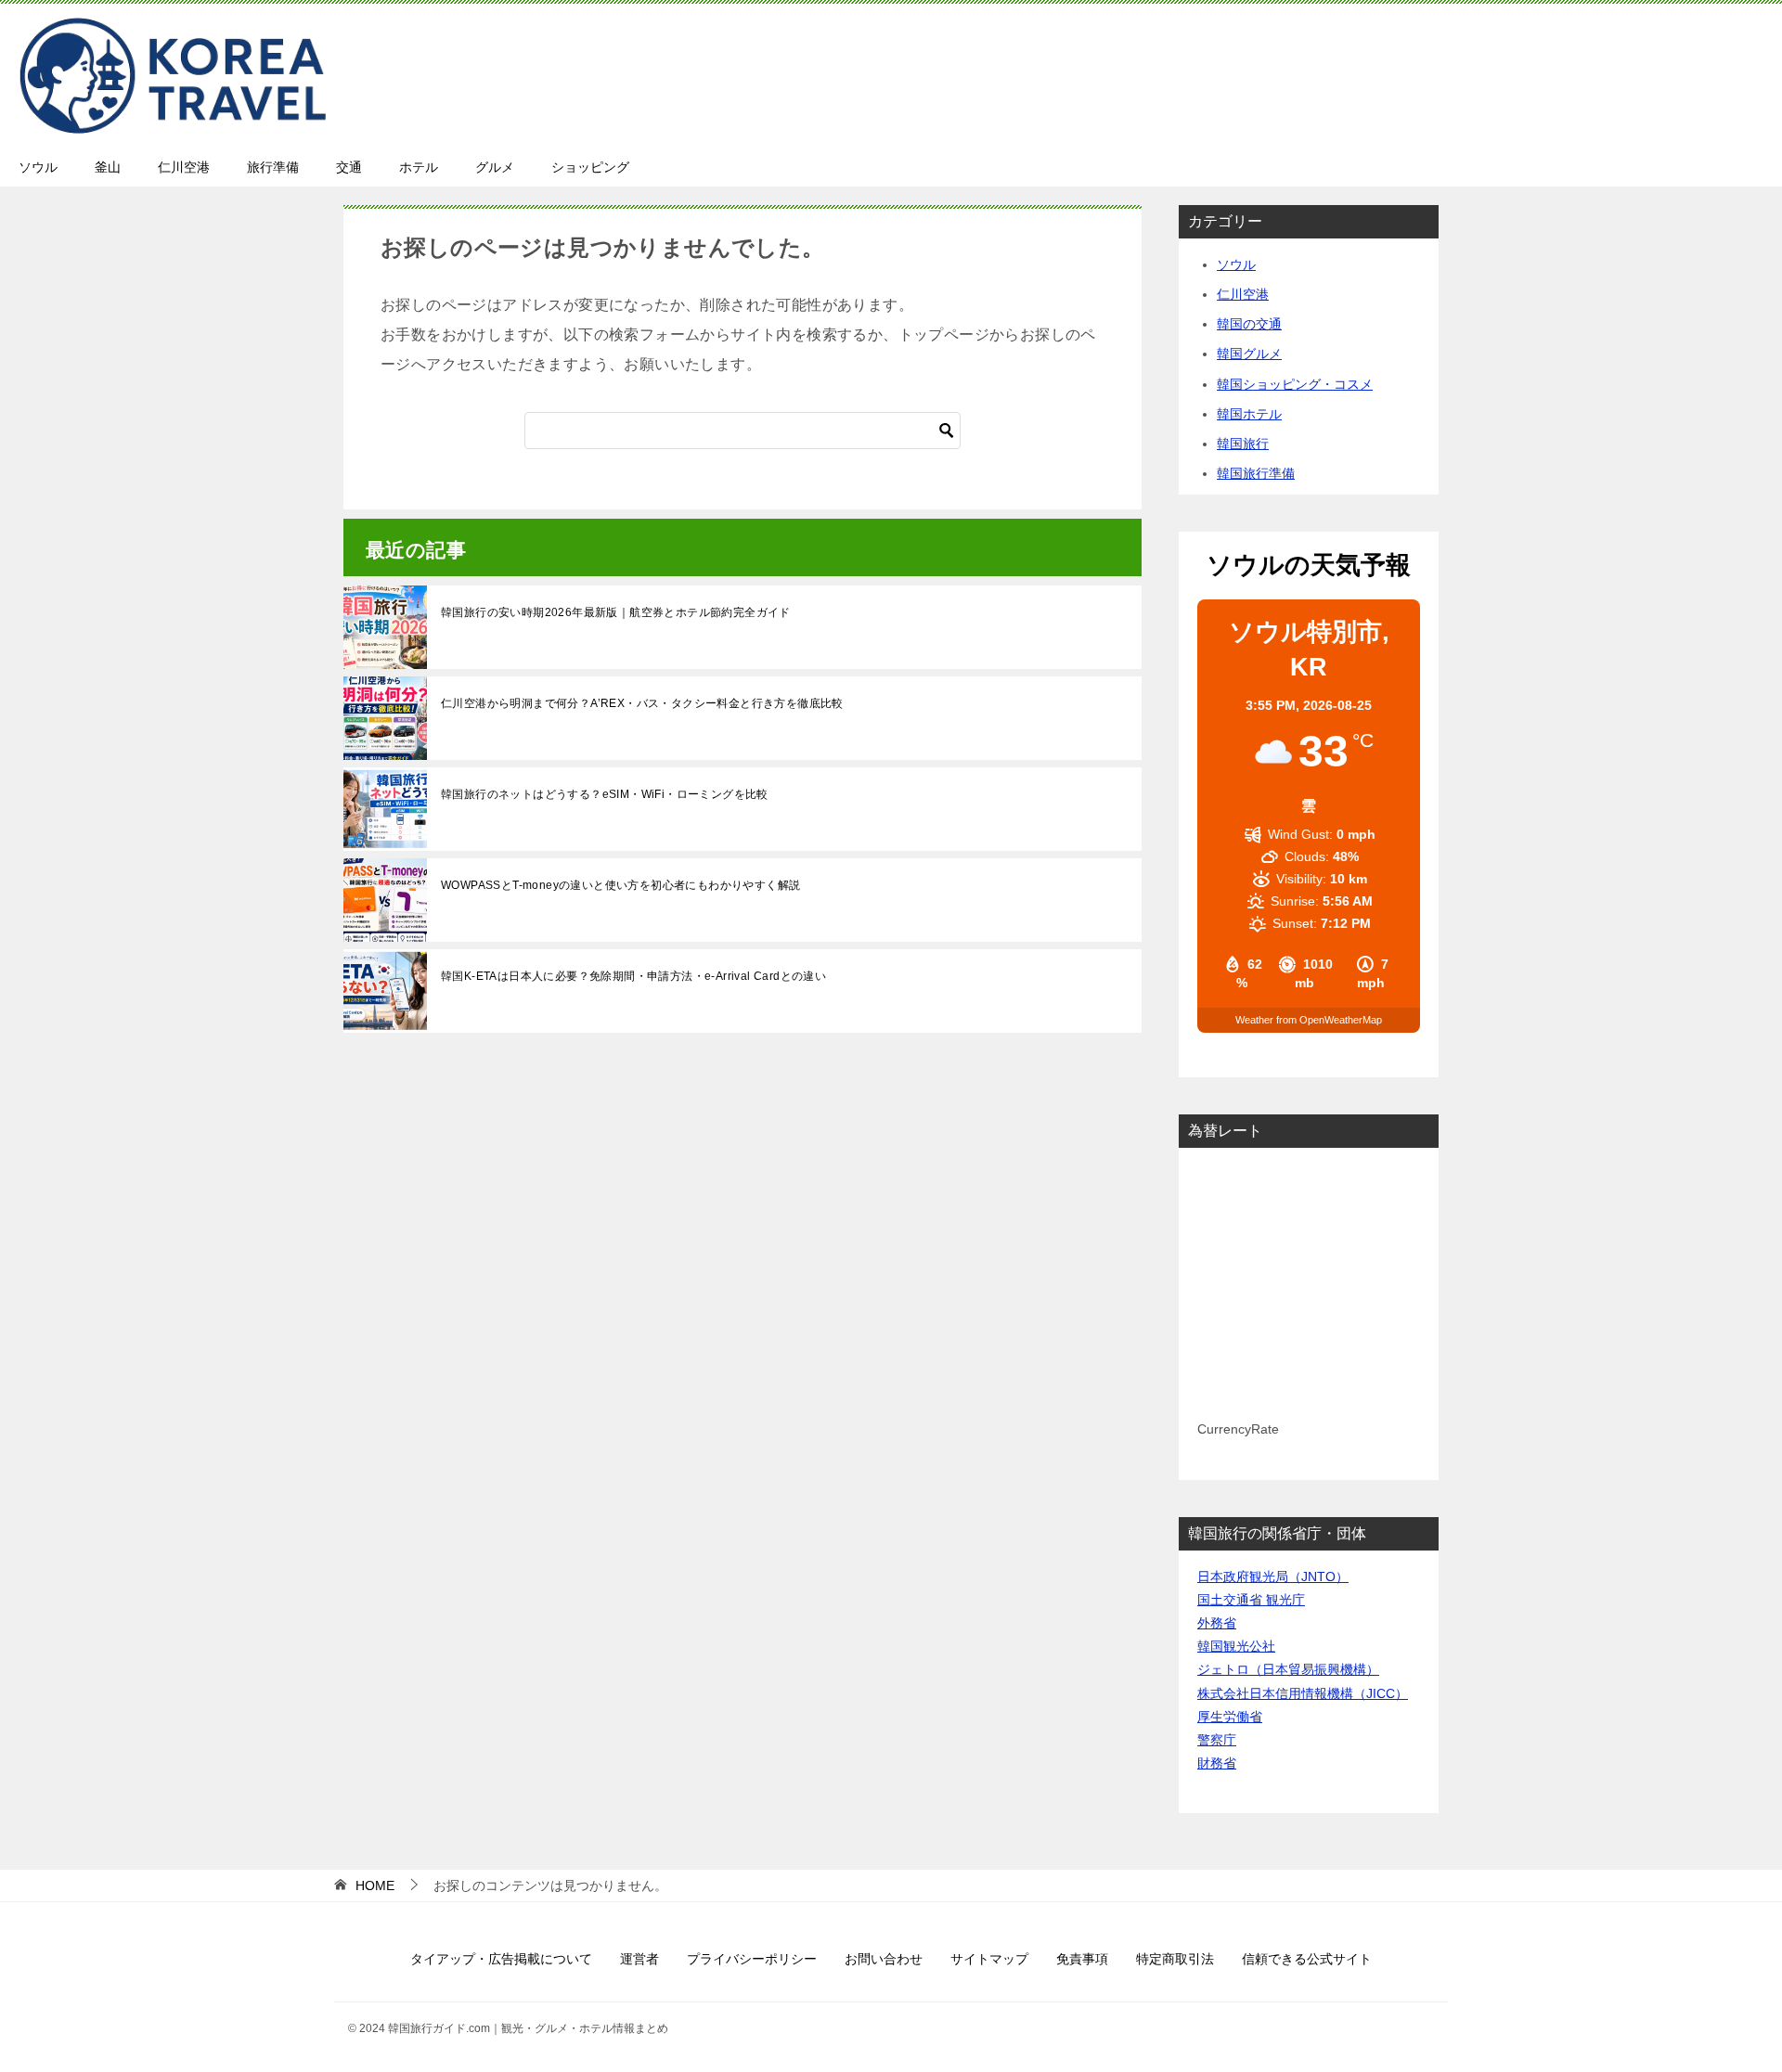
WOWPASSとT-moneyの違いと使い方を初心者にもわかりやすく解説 (620, 885)
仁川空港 (184, 167)
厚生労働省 (1230, 1717)
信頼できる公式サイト (1307, 1959)
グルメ (495, 167)
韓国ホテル (1249, 414)
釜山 (108, 167)
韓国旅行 (1243, 444)
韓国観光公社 (1236, 1646)
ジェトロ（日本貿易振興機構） (1288, 1669)
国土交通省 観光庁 (1251, 1600)
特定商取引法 (1175, 1959)
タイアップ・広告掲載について (501, 1959)
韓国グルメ (1249, 354)
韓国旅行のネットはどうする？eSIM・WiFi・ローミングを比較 (605, 794)
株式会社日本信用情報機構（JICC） (1303, 1693)
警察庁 (1217, 1740)
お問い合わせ (884, 1959)
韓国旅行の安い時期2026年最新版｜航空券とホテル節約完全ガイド (616, 612)
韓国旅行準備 (1256, 473)
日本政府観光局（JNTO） (1273, 1577)
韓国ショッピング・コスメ (1295, 384)
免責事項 (1082, 1959)
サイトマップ (989, 1959)
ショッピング (590, 167)
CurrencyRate (1238, 1429)
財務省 (1217, 1763)
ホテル (419, 167)
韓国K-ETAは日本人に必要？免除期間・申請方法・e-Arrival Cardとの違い (633, 976)
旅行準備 (273, 167)
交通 (349, 167)
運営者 (639, 1959)
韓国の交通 (1249, 324)
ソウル (38, 167)
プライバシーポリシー (752, 1959)
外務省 (1217, 1623)
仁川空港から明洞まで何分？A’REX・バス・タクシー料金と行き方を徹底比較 (642, 703)
